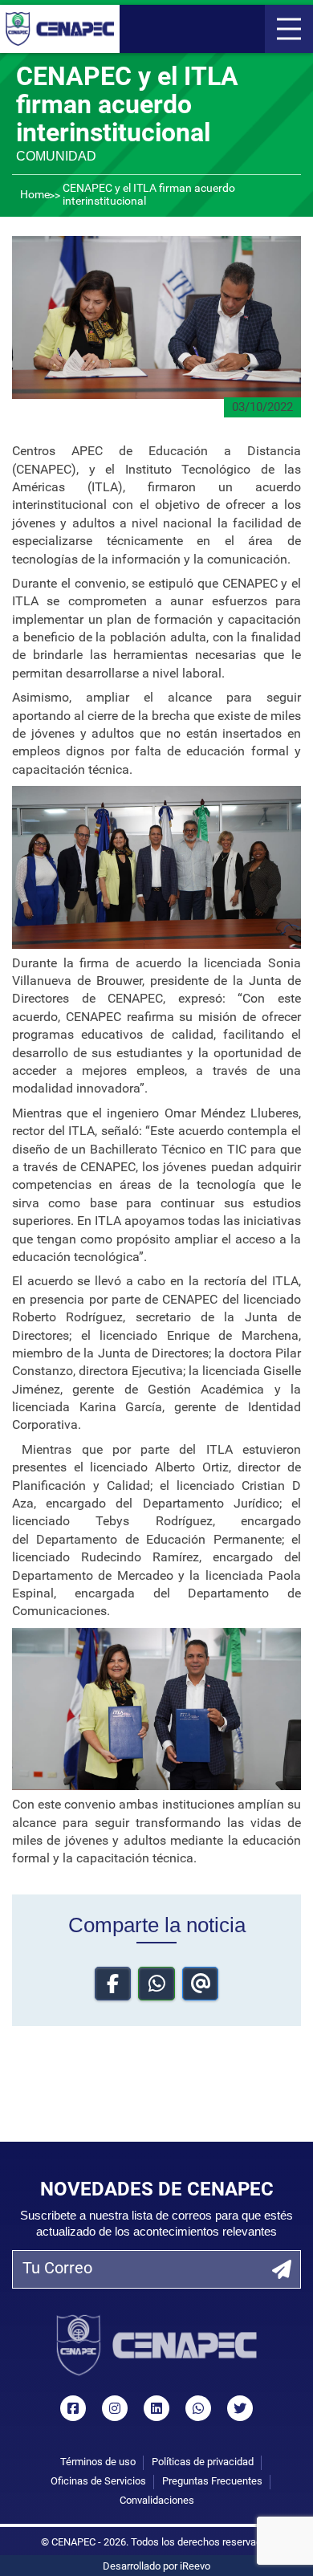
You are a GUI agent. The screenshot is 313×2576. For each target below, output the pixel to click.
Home (35, 195)
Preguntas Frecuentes (212, 2482)
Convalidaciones (157, 2501)
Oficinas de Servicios (98, 2482)
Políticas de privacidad (203, 2462)
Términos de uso (98, 2462)
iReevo (195, 2567)
